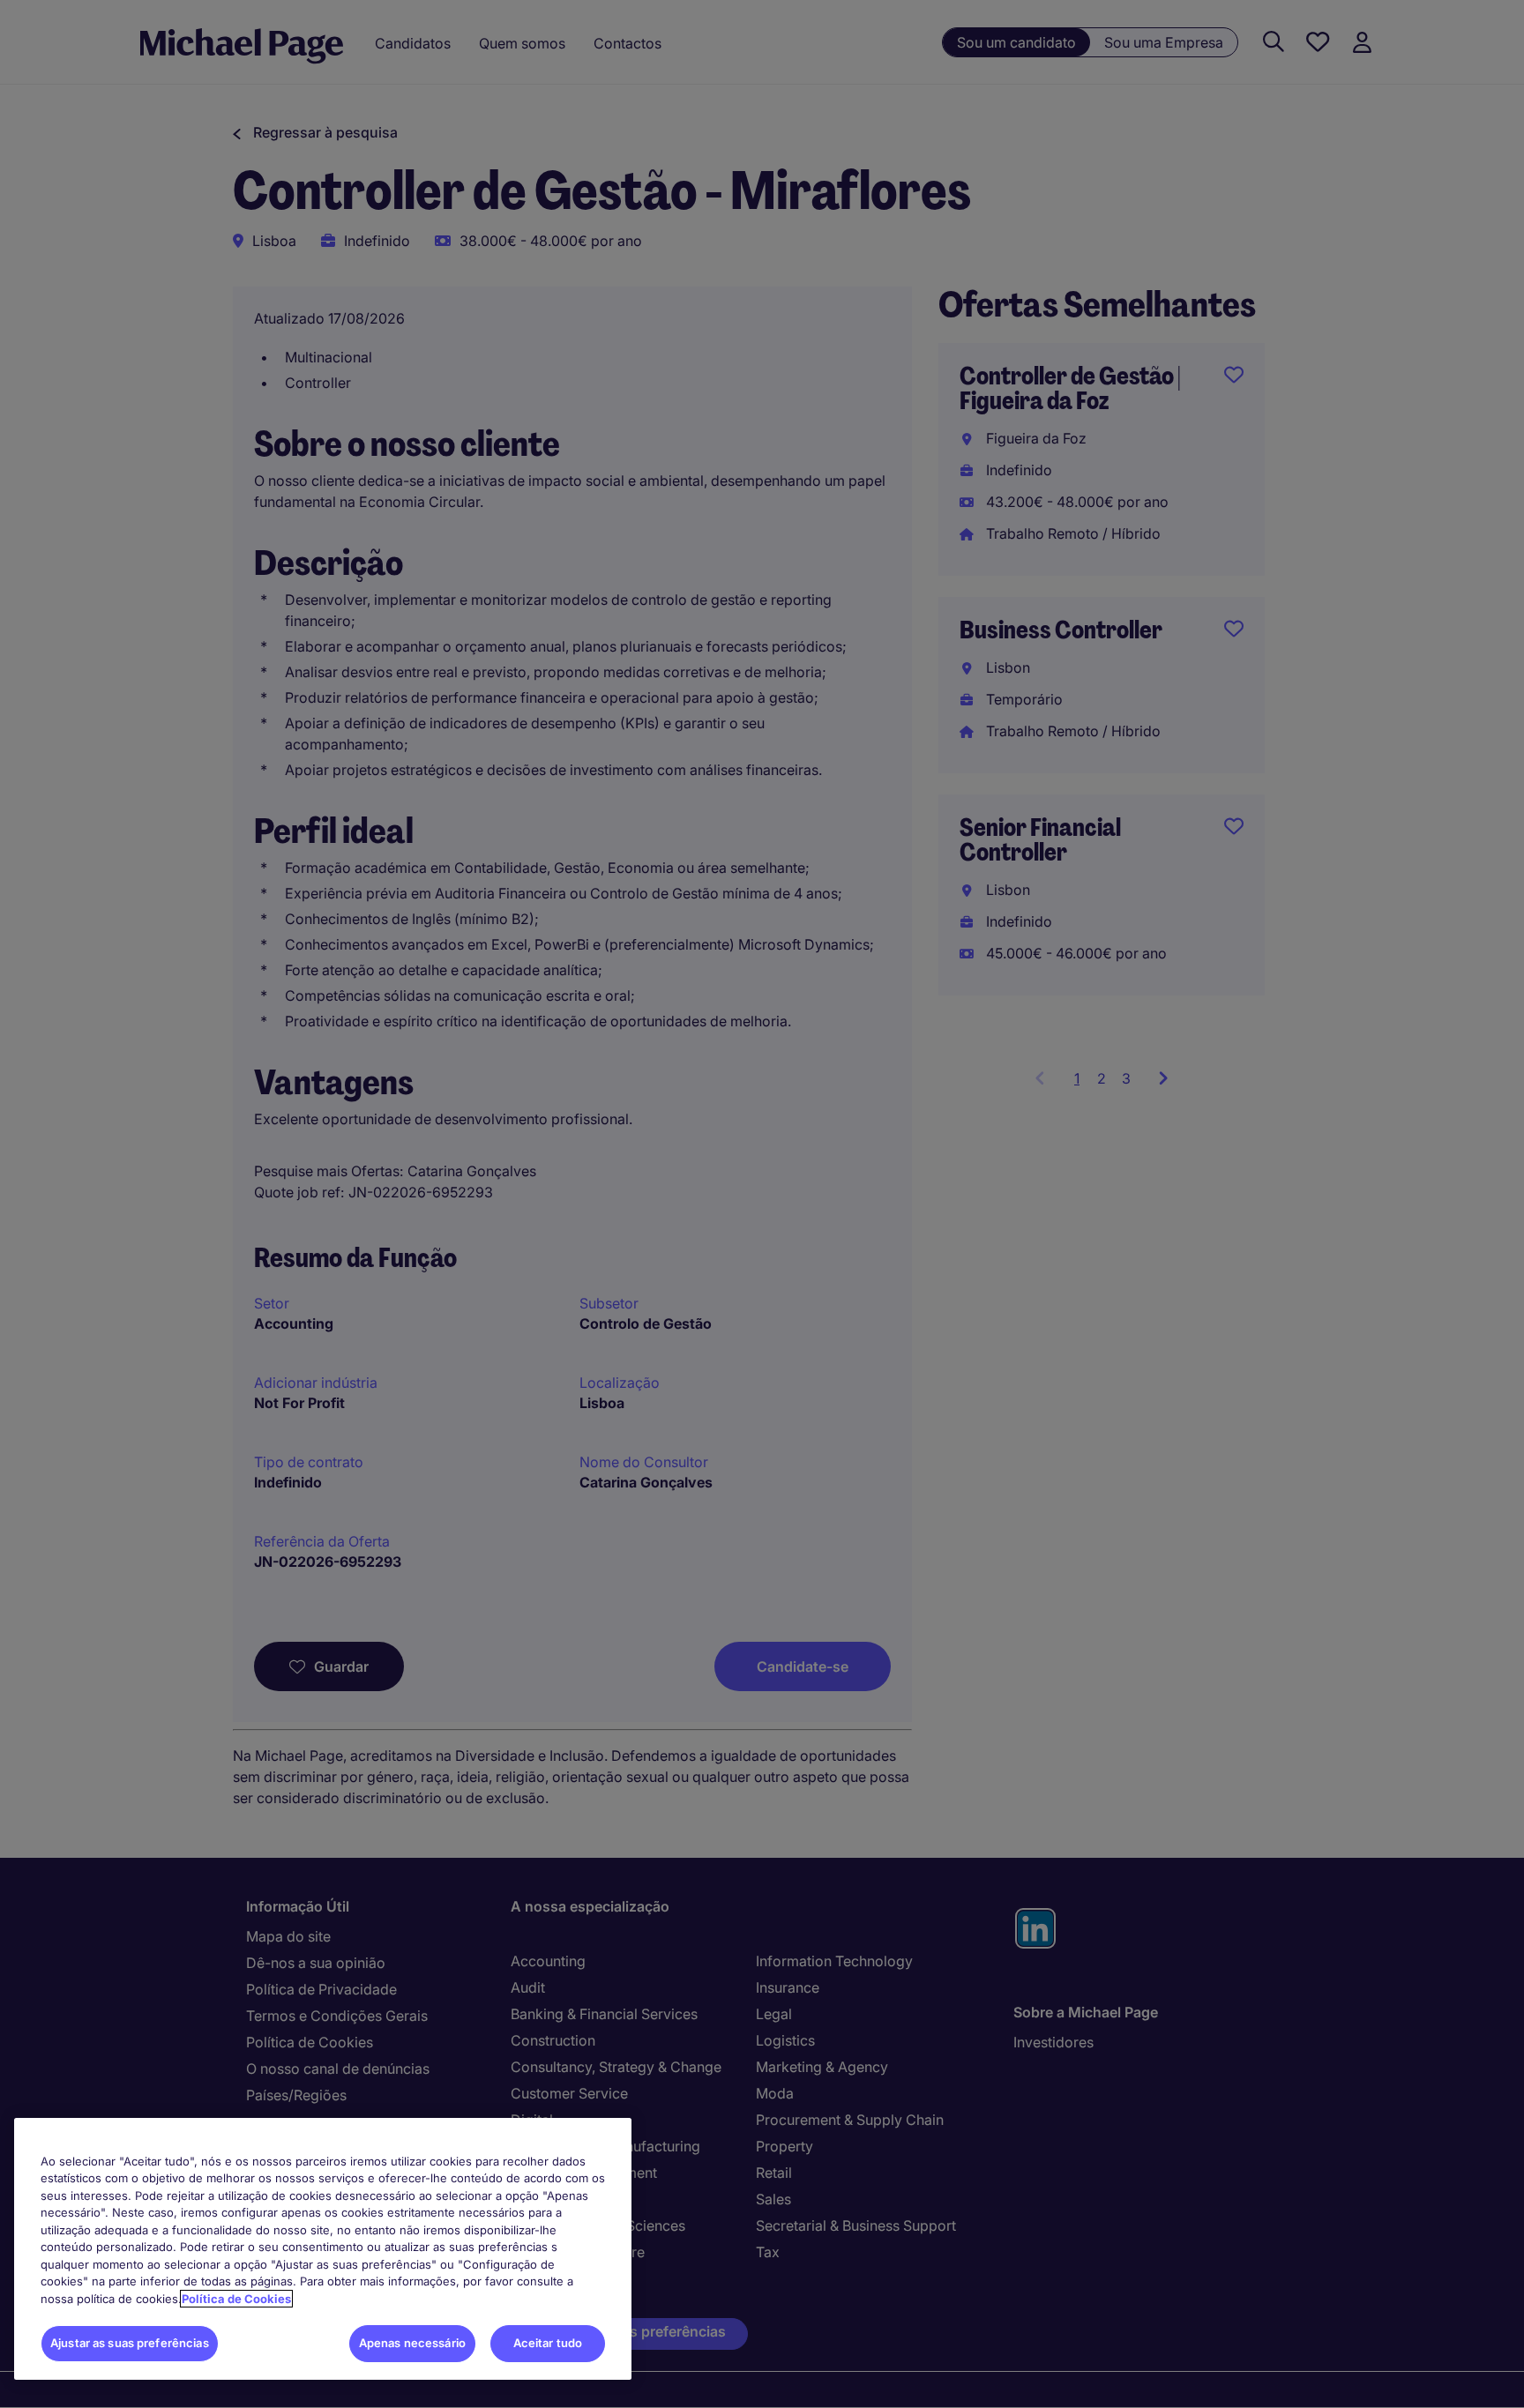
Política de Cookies (236, 2299)
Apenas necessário (412, 2343)
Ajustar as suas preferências (130, 2343)
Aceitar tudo (548, 2343)
